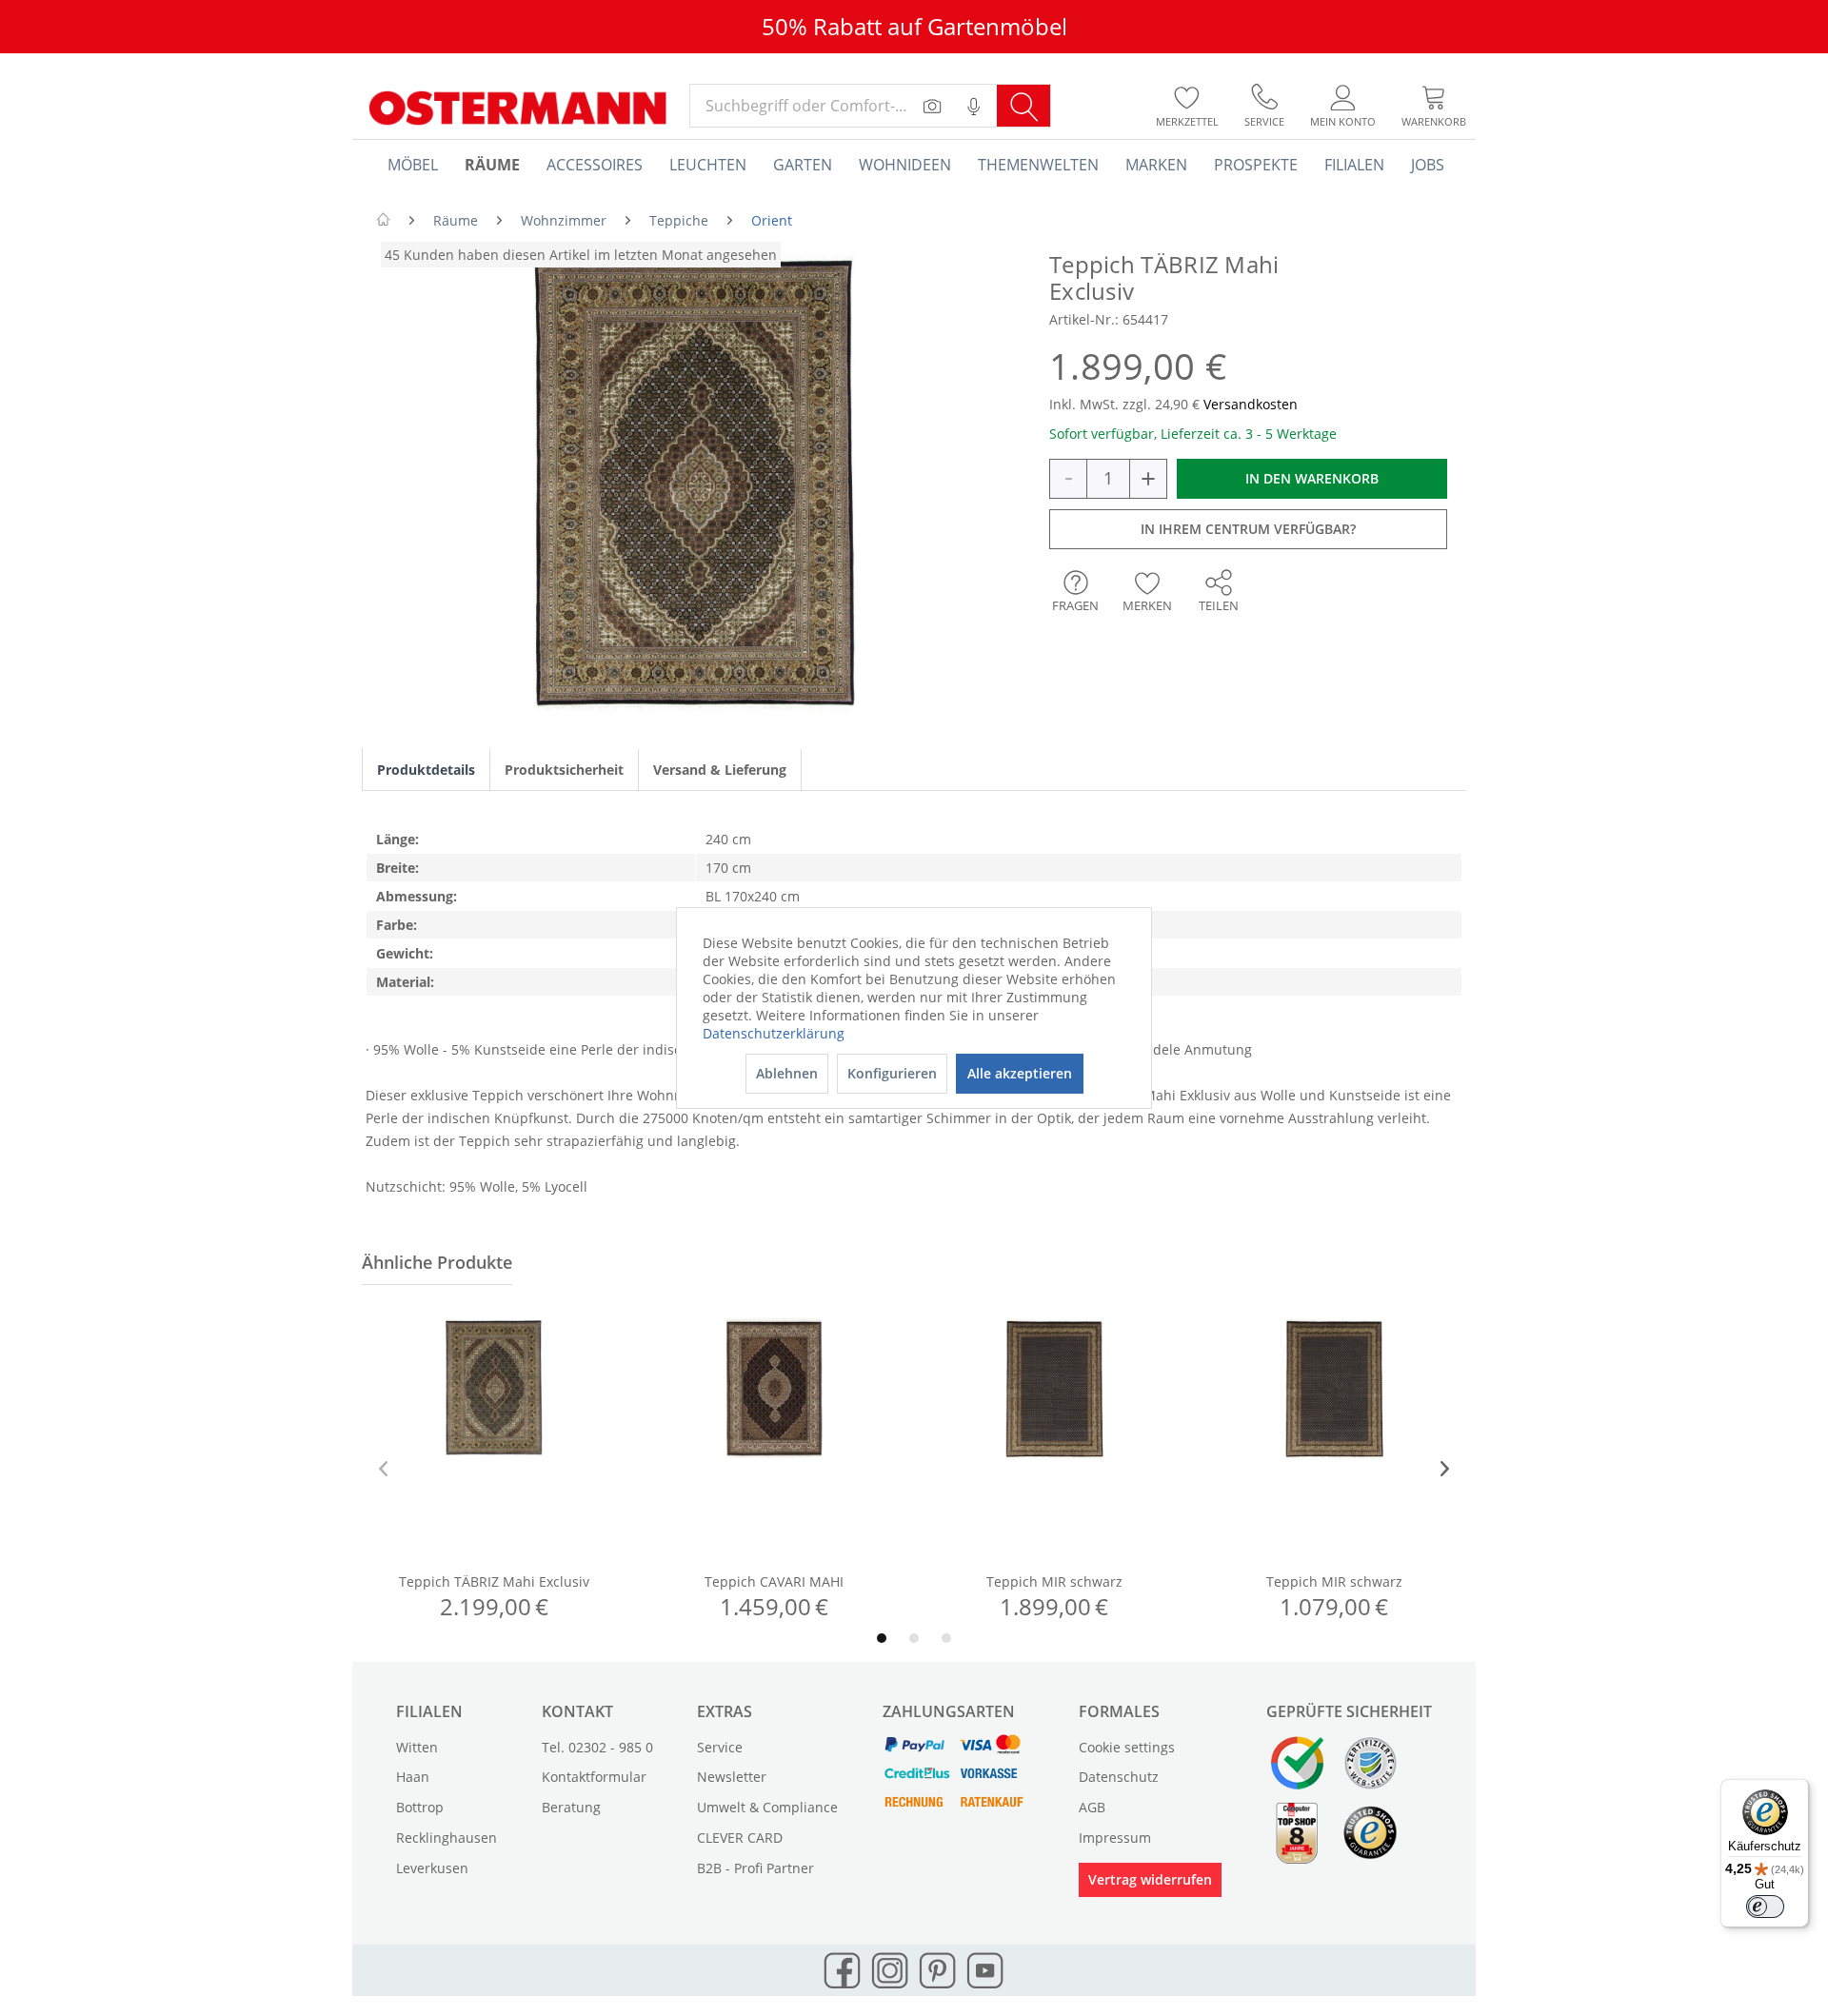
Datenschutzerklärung (774, 1033)
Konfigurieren (892, 1073)
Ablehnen (787, 1073)
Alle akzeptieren (1020, 1073)
